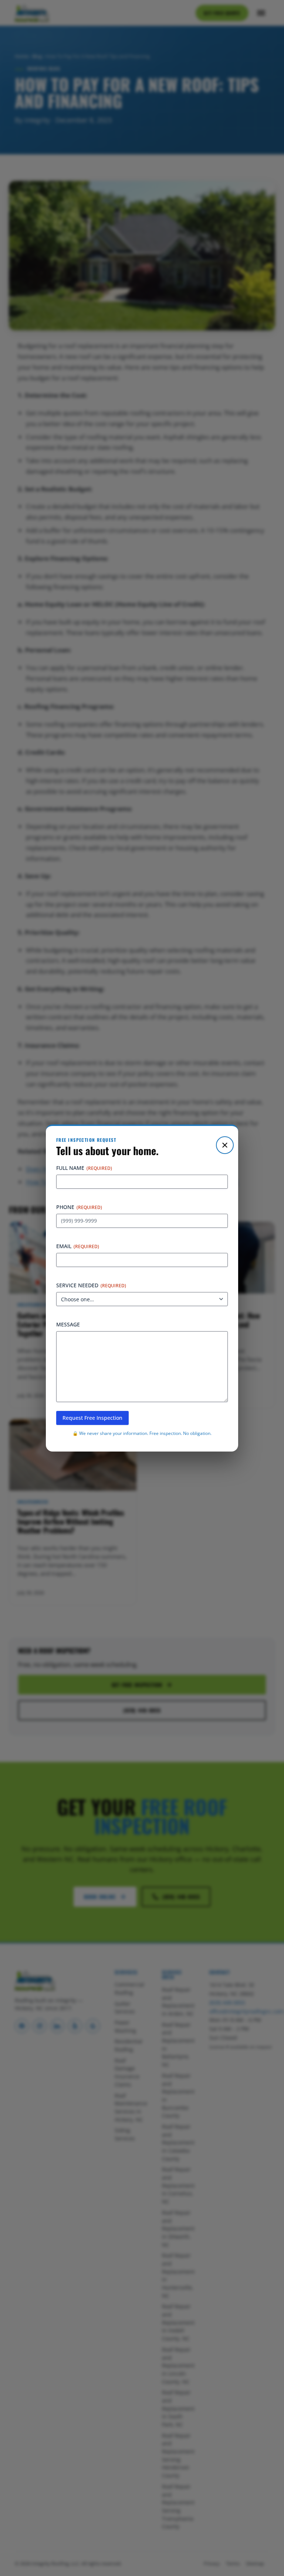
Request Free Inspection (92, 1418)
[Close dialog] (225, 1145)
